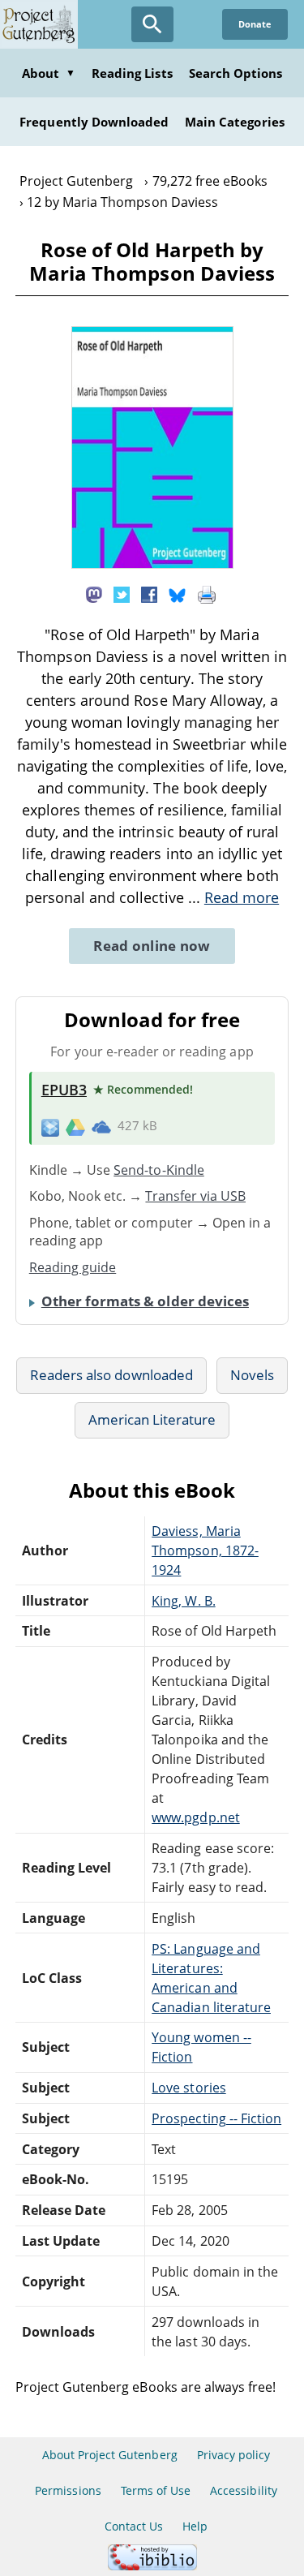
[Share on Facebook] (149, 594)
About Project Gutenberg (110, 2455)
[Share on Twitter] (122, 594)
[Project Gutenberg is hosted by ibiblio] (152, 2566)
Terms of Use (156, 2490)
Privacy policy (234, 2455)
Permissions (68, 2490)
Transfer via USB (195, 1196)
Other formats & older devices (145, 1301)
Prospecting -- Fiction (216, 2118)
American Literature (152, 1419)
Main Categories (235, 122)
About (49, 73)
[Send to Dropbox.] (50, 1127)
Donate (255, 24)
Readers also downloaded (111, 1375)
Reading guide (73, 1267)
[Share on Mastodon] (94, 594)
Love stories (188, 2088)
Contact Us (134, 2526)
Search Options (236, 73)
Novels (252, 1375)
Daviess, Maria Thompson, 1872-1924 (205, 1550)
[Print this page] (207, 594)
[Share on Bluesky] (178, 594)
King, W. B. (183, 1601)
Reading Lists (132, 73)
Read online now (152, 946)
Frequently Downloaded (94, 122)
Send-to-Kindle (159, 1170)
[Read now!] (152, 564)
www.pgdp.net (195, 1817)
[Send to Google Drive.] (75, 1126)
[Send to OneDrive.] (101, 1126)
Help (195, 2526)
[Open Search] (152, 24)
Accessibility (244, 2490)
